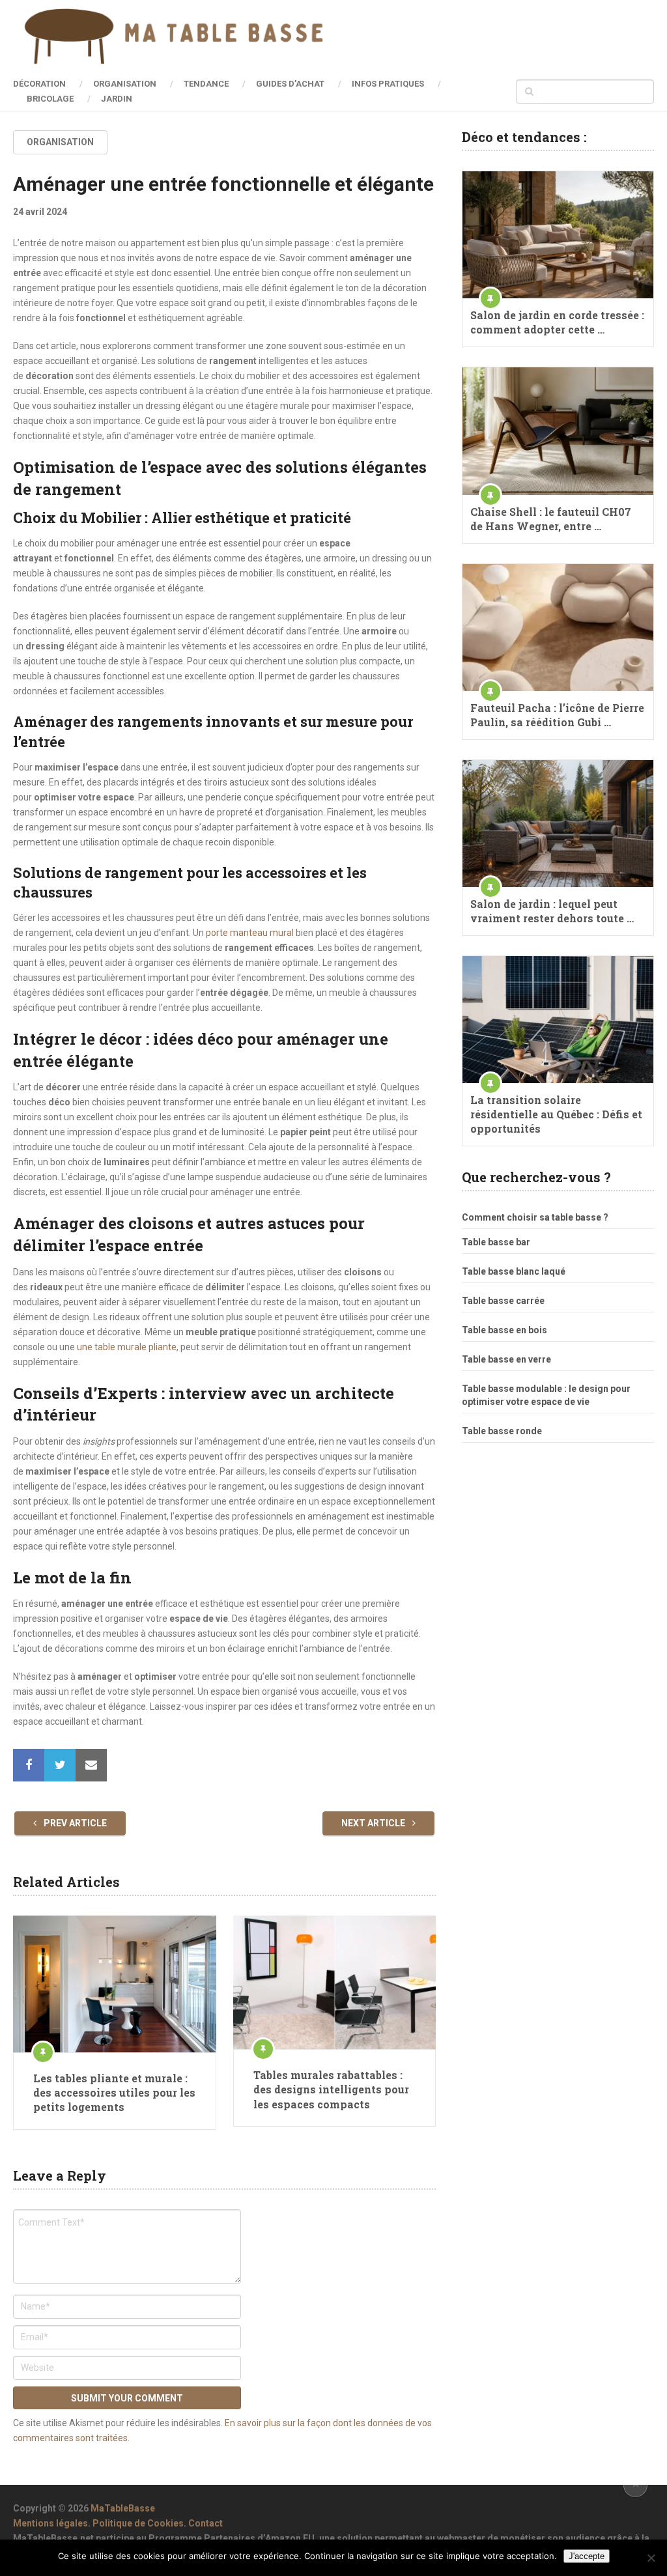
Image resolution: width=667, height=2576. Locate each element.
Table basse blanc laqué (514, 1271)
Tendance (206, 84)
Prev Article (74, 1823)
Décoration (39, 84)
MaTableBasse (123, 2508)
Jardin (117, 99)
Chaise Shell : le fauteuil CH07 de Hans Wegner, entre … (551, 519)
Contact (206, 2523)
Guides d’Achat (290, 84)
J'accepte (587, 2556)
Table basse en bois (504, 1330)
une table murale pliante (127, 1347)
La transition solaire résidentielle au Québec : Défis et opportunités (556, 1114)
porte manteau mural (250, 933)
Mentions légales (50, 2523)
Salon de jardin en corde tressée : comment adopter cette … (557, 322)
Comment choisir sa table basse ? (535, 1217)
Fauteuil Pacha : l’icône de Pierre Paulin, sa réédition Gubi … (557, 715)
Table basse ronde (502, 1431)
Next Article (374, 1823)
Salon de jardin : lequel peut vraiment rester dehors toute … (552, 911)
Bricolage (50, 99)
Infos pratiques (388, 84)
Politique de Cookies (138, 2523)
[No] (651, 2558)
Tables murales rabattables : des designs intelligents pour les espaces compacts (331, 2089)
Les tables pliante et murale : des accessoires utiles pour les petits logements (114, 2093)
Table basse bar (496, 1242)
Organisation (125, 84)
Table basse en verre (506, 1359)
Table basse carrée (503, 1301)
